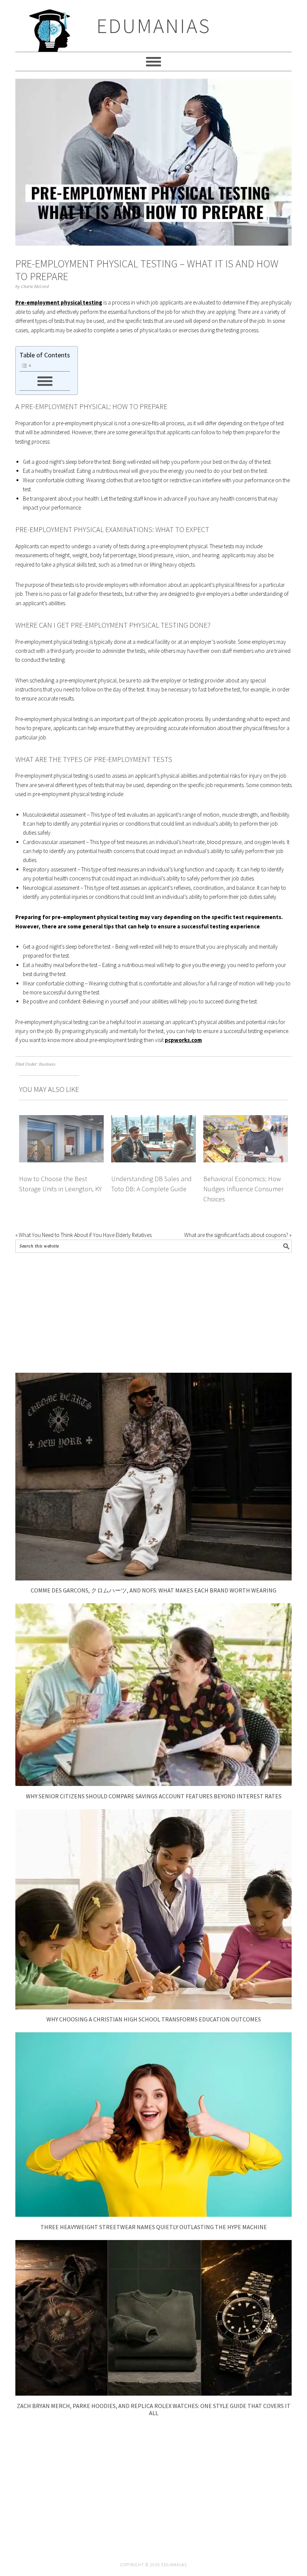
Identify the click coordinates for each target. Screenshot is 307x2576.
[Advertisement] (153, 1313)
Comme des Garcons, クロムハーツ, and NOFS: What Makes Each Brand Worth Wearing (153, 1590)
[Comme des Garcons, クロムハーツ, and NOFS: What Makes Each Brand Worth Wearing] (153, 1578)
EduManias (154, 26)
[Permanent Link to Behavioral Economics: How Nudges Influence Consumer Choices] (246, 1119)
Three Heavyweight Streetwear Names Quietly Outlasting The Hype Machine (154, 2227)
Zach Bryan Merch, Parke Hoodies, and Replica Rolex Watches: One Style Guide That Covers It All (154, 2409)
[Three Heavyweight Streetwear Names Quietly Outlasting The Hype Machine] (153, 2215)
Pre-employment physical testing (59, 302)
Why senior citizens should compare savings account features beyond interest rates (154, 1796)
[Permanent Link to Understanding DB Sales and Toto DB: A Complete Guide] (153, 1119)
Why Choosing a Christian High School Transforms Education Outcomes (154, 2019)
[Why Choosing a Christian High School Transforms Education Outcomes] (153, 2007)
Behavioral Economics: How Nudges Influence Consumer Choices (243, 1189)
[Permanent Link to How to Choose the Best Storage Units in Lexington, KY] (61, 1119)
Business (47, 1064)
